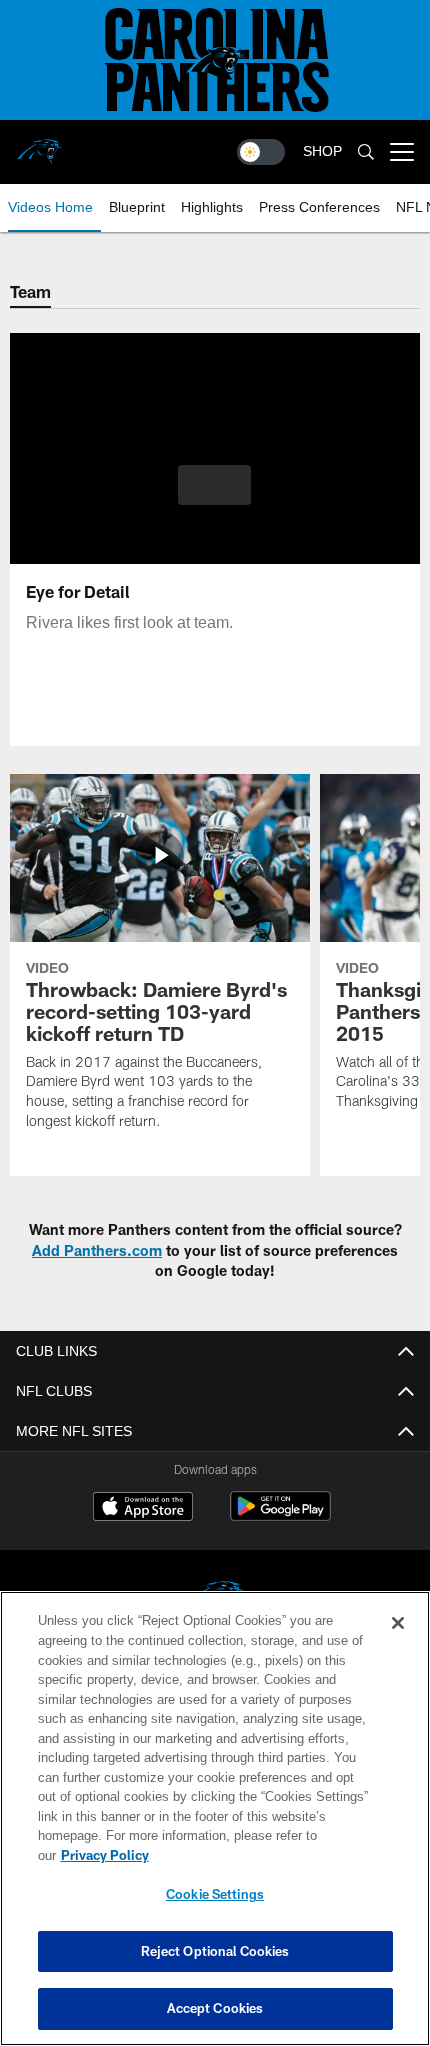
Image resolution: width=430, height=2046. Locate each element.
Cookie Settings (215, 1894)
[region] (215, 1828)
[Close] (398, 1643)
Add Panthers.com (97, 1250)
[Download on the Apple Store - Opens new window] (143, 1509)
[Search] (366, 152)
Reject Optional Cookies (215, 1951)
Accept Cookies (215, 2008)
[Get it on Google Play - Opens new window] (280, 1516)
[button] (214, 485)
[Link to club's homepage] (40, 144)
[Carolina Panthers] (215, 1599)
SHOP (322, 151)
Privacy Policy (259, 1855)
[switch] (261, 152)
